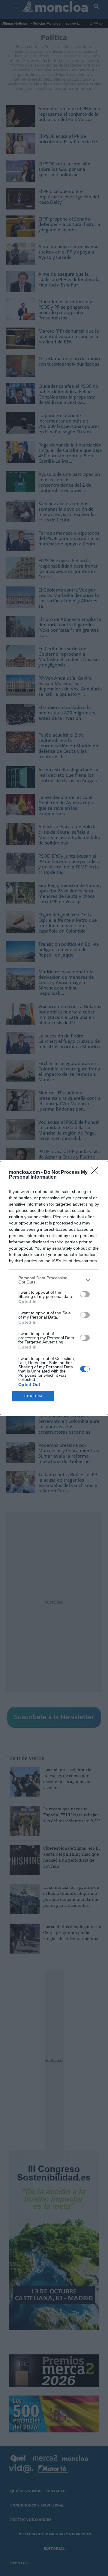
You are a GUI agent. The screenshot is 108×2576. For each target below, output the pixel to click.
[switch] (85, 1294)
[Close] (96, 1173)
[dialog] (54, 1288)
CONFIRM (33, 1396)
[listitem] (54, 1280)
